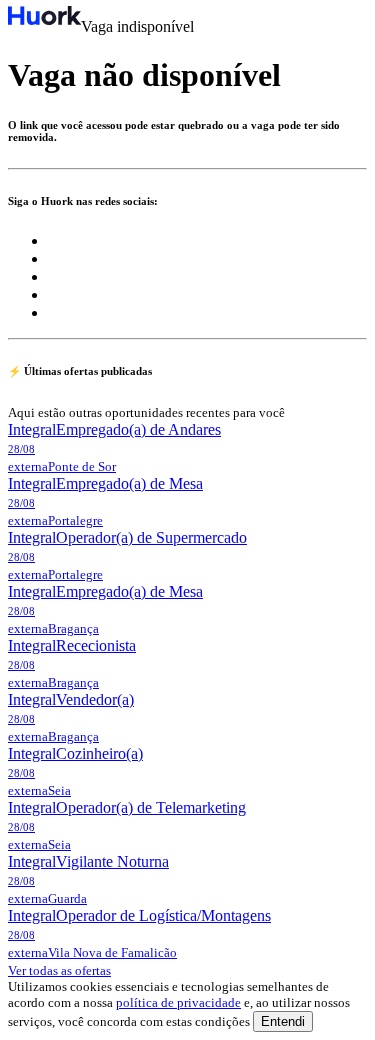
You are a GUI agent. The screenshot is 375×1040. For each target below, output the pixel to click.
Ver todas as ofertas (59, 970)
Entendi (283, 1021)
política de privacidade (178, 1002)
